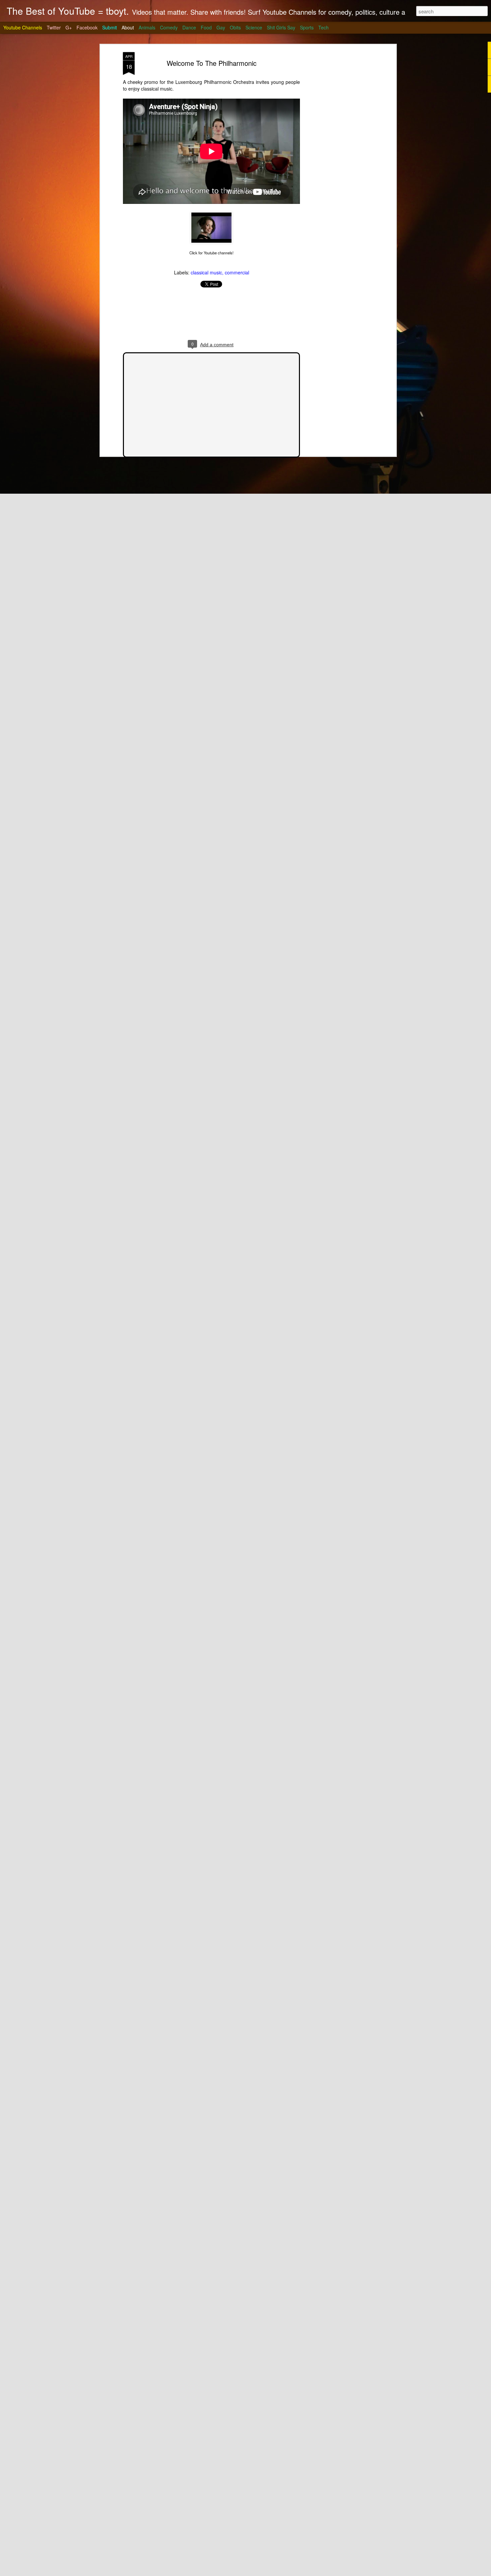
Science (254, 27)
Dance (189, 27)
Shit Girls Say (281, 27)
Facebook (87, 27)
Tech (323, 27)
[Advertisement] (337, 157)
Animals (147, 27)
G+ (69, 27)
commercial (237, 272)
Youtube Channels (23, 27)
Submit (110, 27)
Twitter (54, 27)
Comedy (169, 27)
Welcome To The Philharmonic (212, 63)
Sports (307, 27)
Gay (221, 27)
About (128, 27)
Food (206, 27)
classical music (206, 272)
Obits (235, 27)
